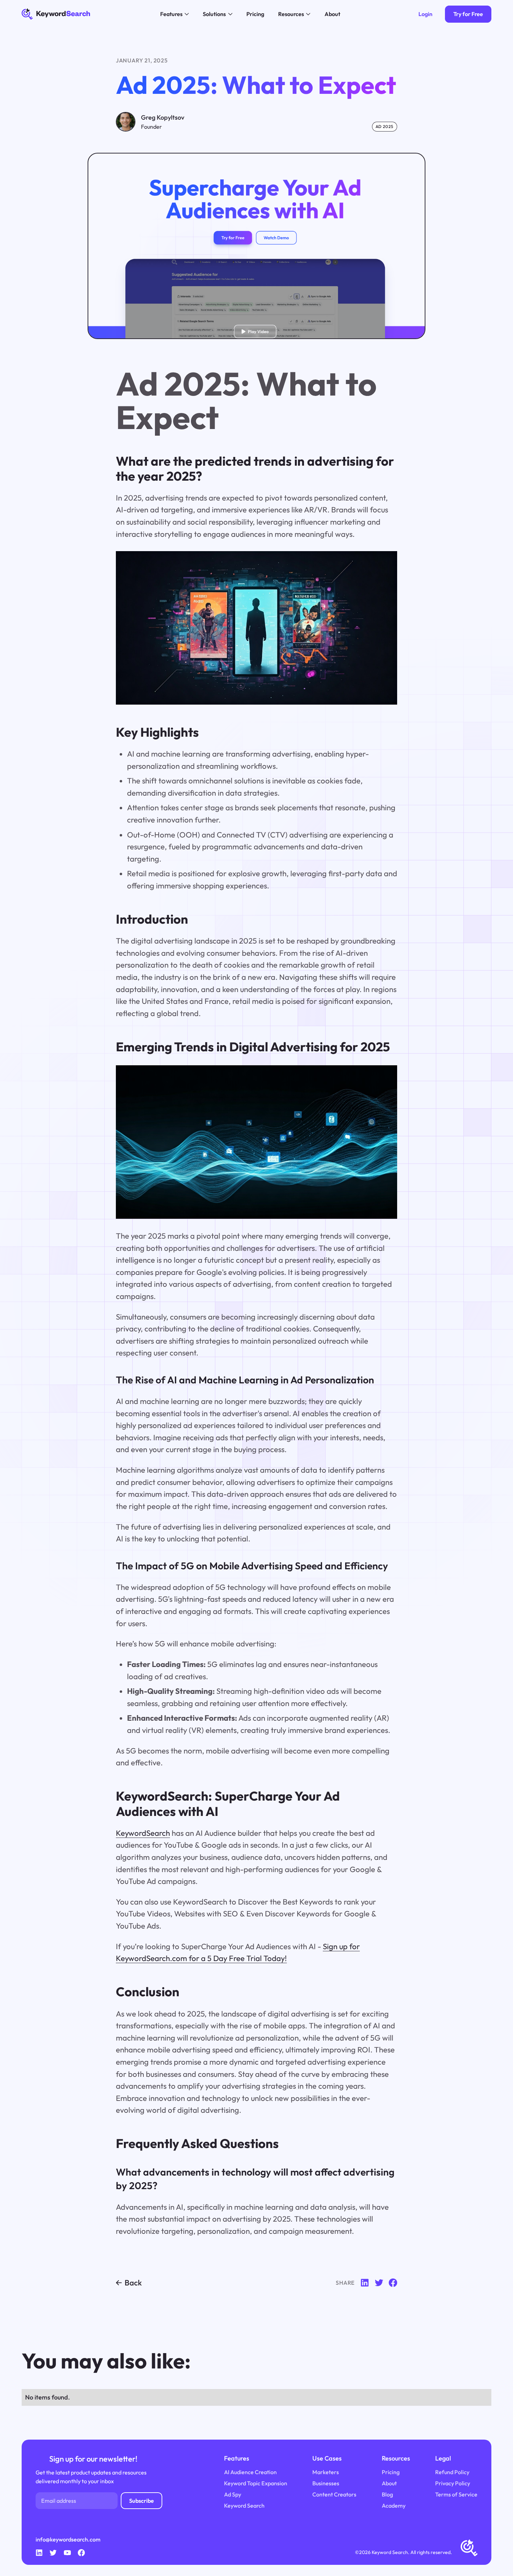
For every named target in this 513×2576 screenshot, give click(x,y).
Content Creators (334, 2494)
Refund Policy (452, 2472)
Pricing (391, 2472)
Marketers (326, 2472)
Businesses (326, 2483)
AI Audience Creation (250, 2472)
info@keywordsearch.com (68, 2539)
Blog (387, 2494)
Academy (394, 2506)
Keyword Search (244, 2506)
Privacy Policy (453, 2483)
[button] (174, 14)
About (389, 2483)
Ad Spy (233, 2494)
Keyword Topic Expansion (256, 2483)
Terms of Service (456, 2494)
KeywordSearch (143, 1833)
